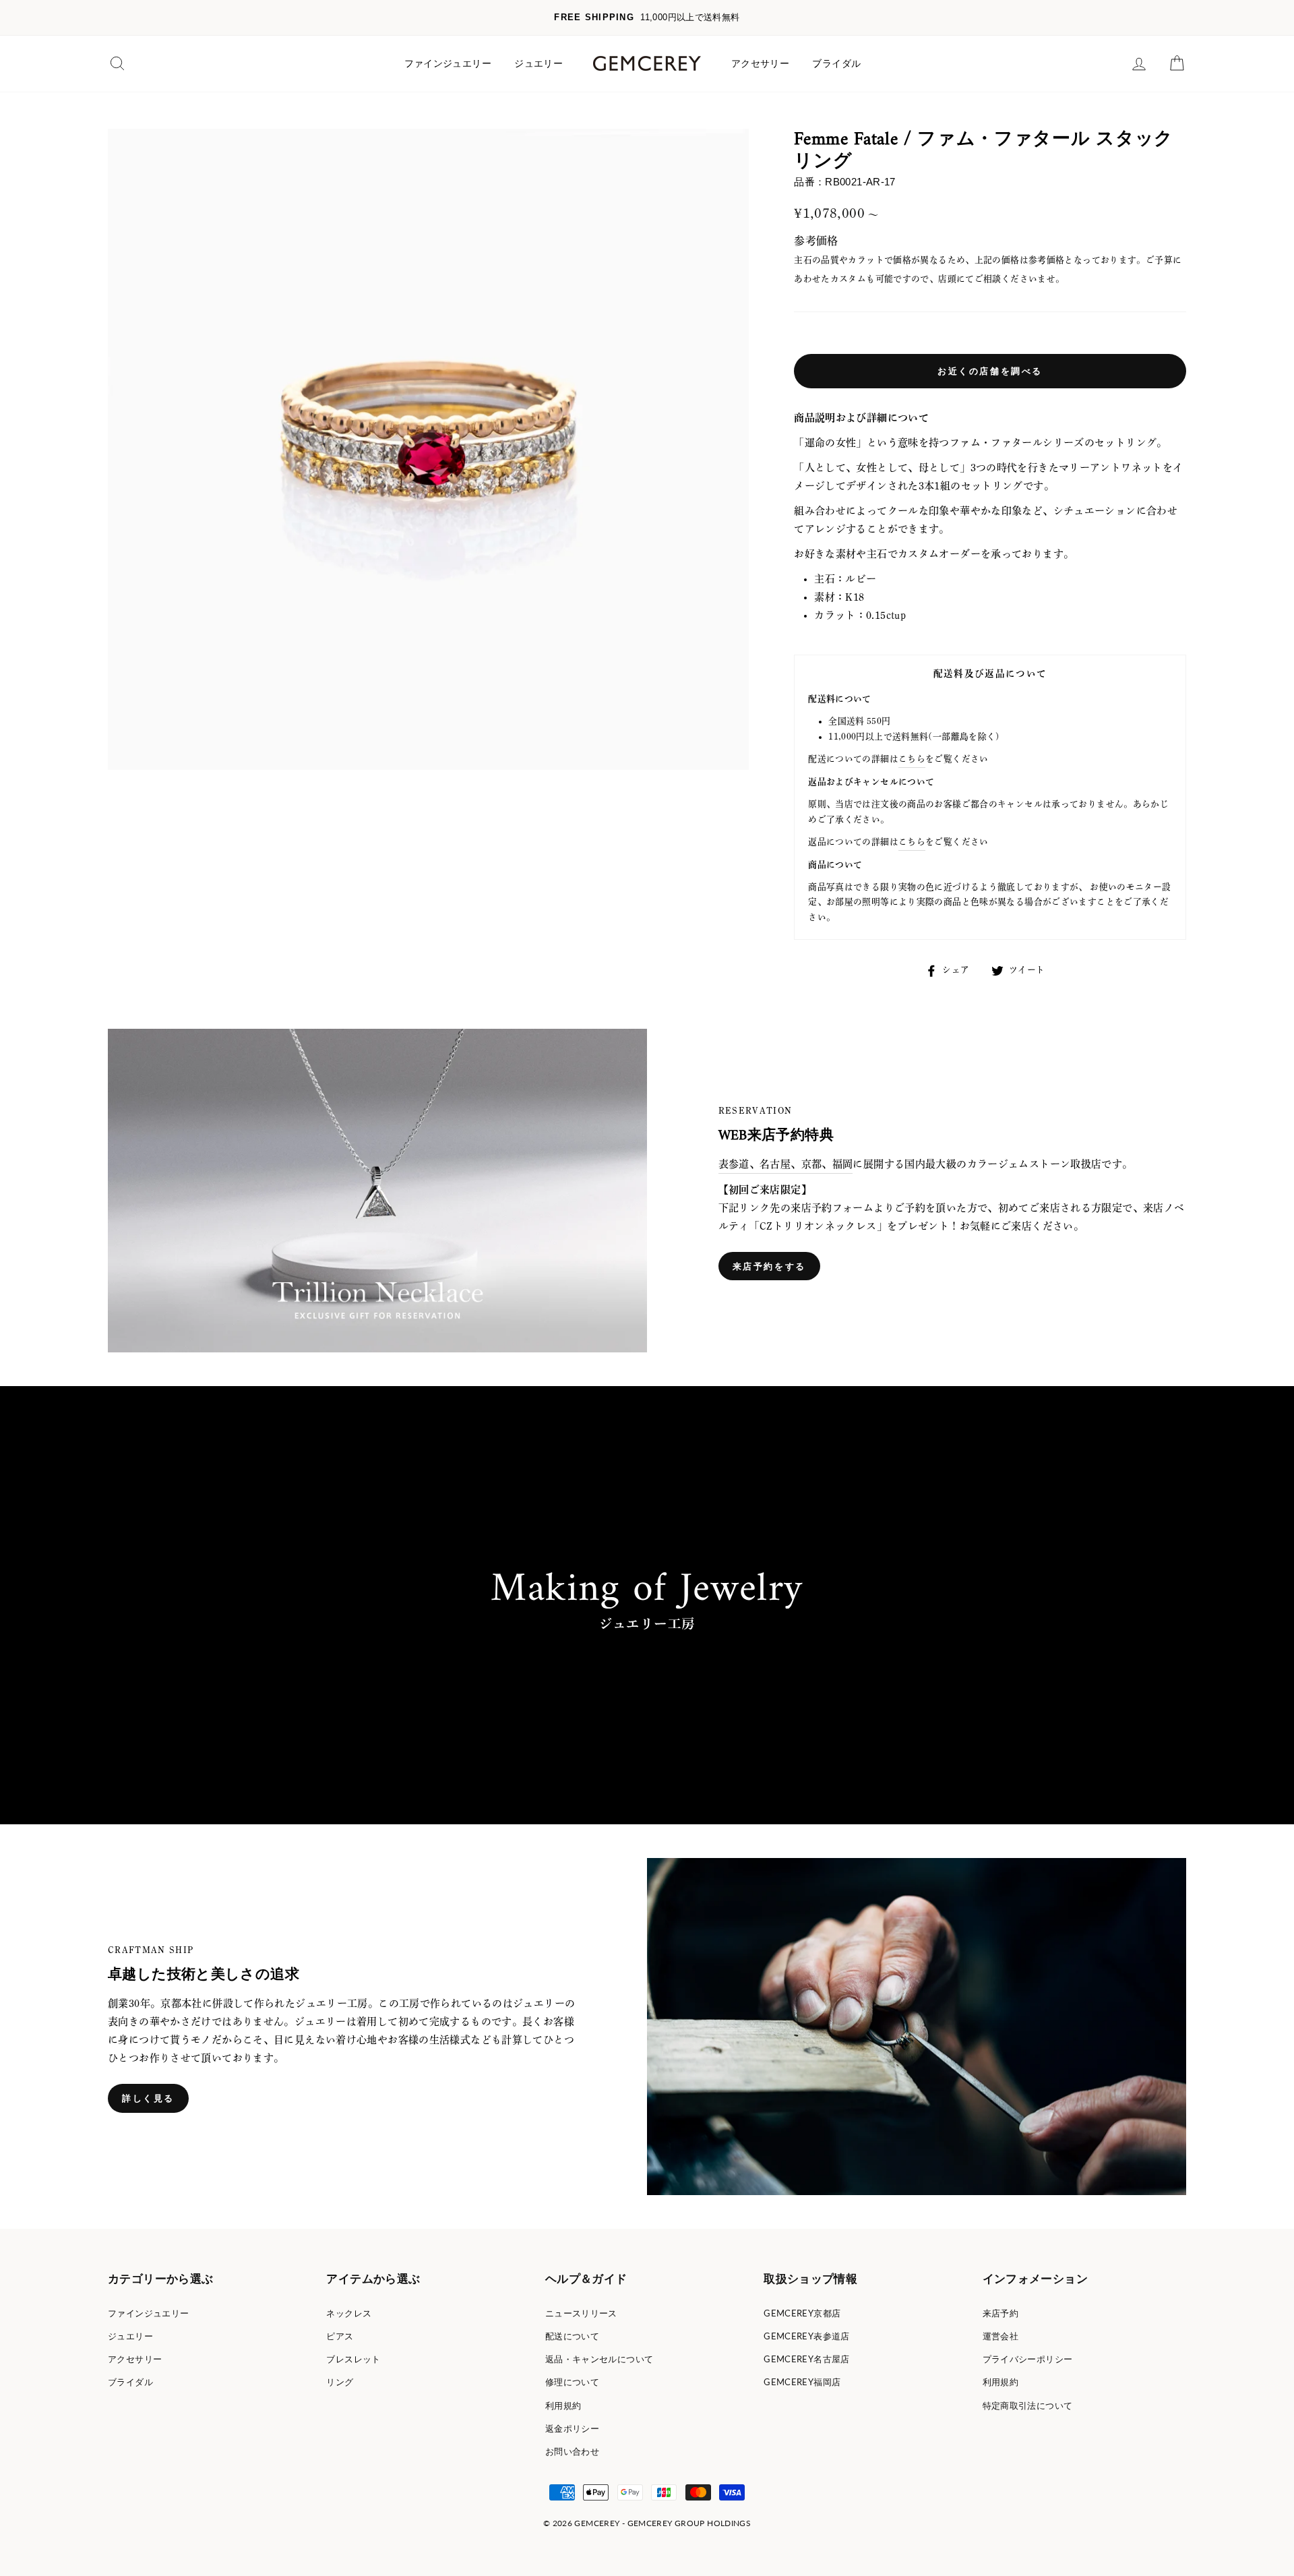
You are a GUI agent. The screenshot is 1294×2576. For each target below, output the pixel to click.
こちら (912, 759)
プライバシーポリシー (1028, 2359)
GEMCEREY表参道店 (807, 2336)
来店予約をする (769, 1266)
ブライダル (836, 63)
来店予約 (1001, 2313)
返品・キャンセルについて (599, 2359)
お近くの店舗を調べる (990, 371)
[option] (647, 18)
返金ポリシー (572, 2428)
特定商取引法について (1028, 2405)
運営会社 (1001, 2336)
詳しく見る (148, 2098)
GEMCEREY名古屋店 (807, 2359)
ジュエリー (538, 63)
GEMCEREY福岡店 (802, 2382)
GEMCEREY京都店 (802, 2313)
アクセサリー (760, 63)
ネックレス (349, 2313)
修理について (572, 2382)
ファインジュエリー (448, 63)
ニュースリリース (581, 2313)
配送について (572, 2336)
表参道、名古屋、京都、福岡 (786, 1164)
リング (340, 2382)
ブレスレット (353, 2359)
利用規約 (563, 2405)
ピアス (340, 2336)
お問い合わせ (572, 2451)
